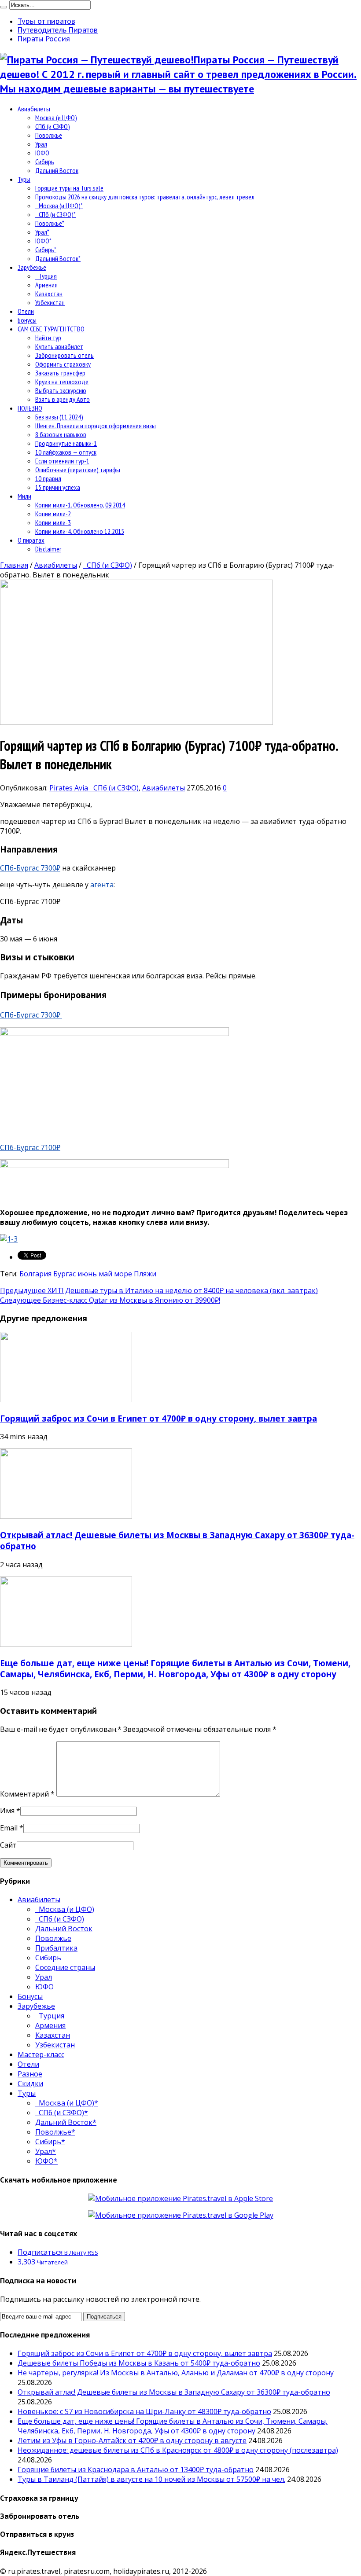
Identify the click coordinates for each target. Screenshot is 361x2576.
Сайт (8, 1845)
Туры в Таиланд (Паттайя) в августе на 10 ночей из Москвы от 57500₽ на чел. (151, 2479)
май (105, 1274)
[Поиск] (4, 7)
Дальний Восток (57, 170)
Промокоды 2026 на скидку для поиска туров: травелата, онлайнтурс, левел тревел (145, 197)
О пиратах (31, 540)
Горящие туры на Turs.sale (69, 188)
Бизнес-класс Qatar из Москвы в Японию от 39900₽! (110, 1300)
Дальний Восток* (58, 258)
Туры (24, 179)
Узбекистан (50, 302)
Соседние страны (65, 1967)
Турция (46, 276)
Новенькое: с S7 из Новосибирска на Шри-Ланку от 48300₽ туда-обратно (144, 2411)
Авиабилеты (34, 109)
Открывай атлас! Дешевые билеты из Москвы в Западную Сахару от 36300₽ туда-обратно (174, 2392)
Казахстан (49, 294)
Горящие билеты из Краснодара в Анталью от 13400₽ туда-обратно (136, 2469)
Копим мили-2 (53, 514)
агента (102, 885)
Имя (7, 1811)
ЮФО (42, 153)
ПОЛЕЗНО (30, 408)
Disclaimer (48, 549)
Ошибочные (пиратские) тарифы (78, 470)
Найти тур (48, 338)
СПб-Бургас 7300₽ (30, 868)
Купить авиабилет (59, 346)
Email (9, 1828)
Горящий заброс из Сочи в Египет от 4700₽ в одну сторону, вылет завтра (158, 1418)
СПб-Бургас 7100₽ (30, 1147)
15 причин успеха (58, 487)
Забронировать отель (64, 355)
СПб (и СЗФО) (53, 126)
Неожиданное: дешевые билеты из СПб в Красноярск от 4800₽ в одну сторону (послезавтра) (178, 2450)
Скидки (30, 2084)
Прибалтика (56, 1948)
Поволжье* (50, 223)
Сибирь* (46, 250)
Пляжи (145, 1274)
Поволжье (49, 135)
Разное (30, 2074)
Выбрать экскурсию (61, 390)
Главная (14, 565)
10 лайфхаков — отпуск (66, 452)
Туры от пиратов (46, 21)
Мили (24, 496)
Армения (46, 285)
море (123, 1274)
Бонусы (27, 320)
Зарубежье (32, 267)
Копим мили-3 (53, 522)
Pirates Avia (70, 788)
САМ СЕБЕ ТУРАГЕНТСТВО (51, 329)
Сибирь (45, 162)
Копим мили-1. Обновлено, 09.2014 (80, 505)
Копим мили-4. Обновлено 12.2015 (80, 531)
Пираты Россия (44, 39)
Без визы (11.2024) (59, 417)
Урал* (42, 232)
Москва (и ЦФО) (56, 118)
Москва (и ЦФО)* (59, 206)
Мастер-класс (41, 2054)
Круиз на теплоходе (62, 382)
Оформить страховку (63, 364)
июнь (87, 1274)
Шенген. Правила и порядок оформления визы (96, 426)
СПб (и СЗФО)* (55, 214)
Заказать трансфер (60, 373)
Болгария (35, 1274)
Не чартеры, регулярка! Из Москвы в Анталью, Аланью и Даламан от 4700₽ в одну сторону (176, 2373)
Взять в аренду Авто (63, 399)
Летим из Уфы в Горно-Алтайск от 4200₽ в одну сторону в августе (132, 2440)
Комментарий (27, 1794)
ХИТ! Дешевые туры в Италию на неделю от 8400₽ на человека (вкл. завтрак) (159, 1290)
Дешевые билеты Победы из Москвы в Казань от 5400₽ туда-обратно (139, 2363)
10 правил (48, 478)
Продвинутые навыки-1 (66, 443)
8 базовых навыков (61, 434)
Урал (41, 144)
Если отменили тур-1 (62, 461)
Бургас (64, 1274)
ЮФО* (43, 241)
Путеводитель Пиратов (58, 30)
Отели (26, 311)
